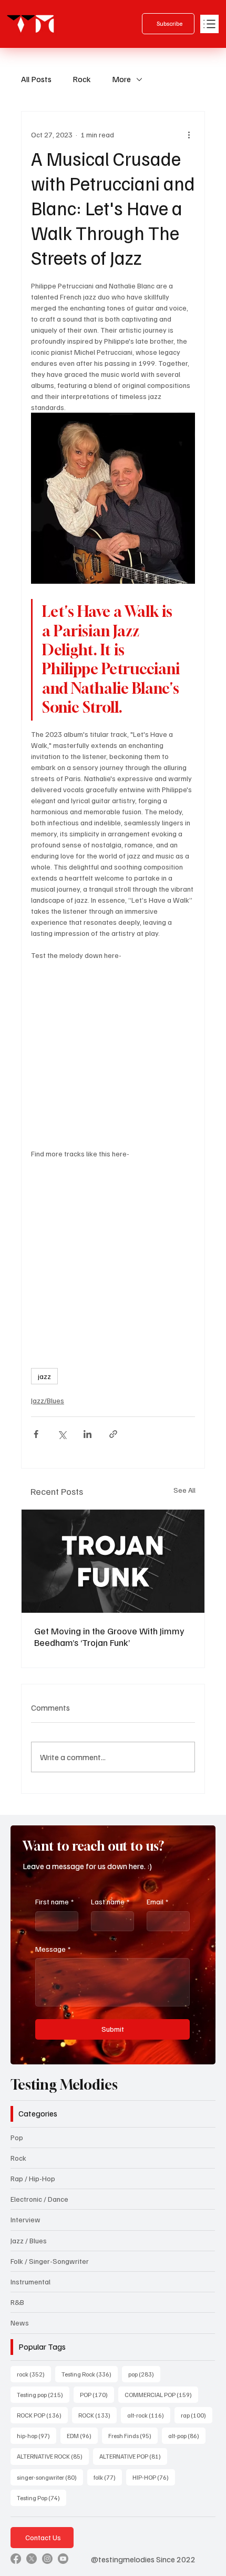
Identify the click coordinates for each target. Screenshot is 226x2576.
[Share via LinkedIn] (88, 1434)
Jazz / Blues (29, 2240)
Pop (17, 2137)
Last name (110, 1901)
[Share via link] (113, 1434)
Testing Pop (42, 2498)
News (20, 2323)
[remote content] (113, 1054)
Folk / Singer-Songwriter (50, 2261)
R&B (17, 2302)
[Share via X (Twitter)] (62, 1434)
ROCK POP (42, 2415)
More (121, 79)
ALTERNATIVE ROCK (53, 2456)
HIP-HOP (154, 2477)
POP (97, 2394)
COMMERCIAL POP (161, 2394)
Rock (82, 79)
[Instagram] (47, 2559)
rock (34, 2374)
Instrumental (30, 2282)
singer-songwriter (50, 2477)
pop (144, 2374)
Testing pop (43, 2394)
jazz (44, 1376)
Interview (25, 2219)
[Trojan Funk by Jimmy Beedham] (113, 1561)
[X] (32, 2559)
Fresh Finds (133, 2435)
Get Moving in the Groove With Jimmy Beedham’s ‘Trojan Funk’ (109, 1636)
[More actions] (189, 135)
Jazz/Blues (48, 1400)
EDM (82, 2435)
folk (108, 2477)
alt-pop (187, 2435)
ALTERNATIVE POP (133, 2456)
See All (184, 1490)
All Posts (36, 79)
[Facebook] (16, 2559)
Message (53, 1949)
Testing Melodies (64, 2085)
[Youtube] (63, 2559)
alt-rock (149, 2415)
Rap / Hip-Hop (33, 2178)
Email (157, 1901)
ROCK (97, 2415)
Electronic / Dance (39, 2199)
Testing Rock (90, 2374)
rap (197, 2415)
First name (54, 1901)
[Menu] (209, 24)
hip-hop (37, 2435)
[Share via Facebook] (36, 1434)
